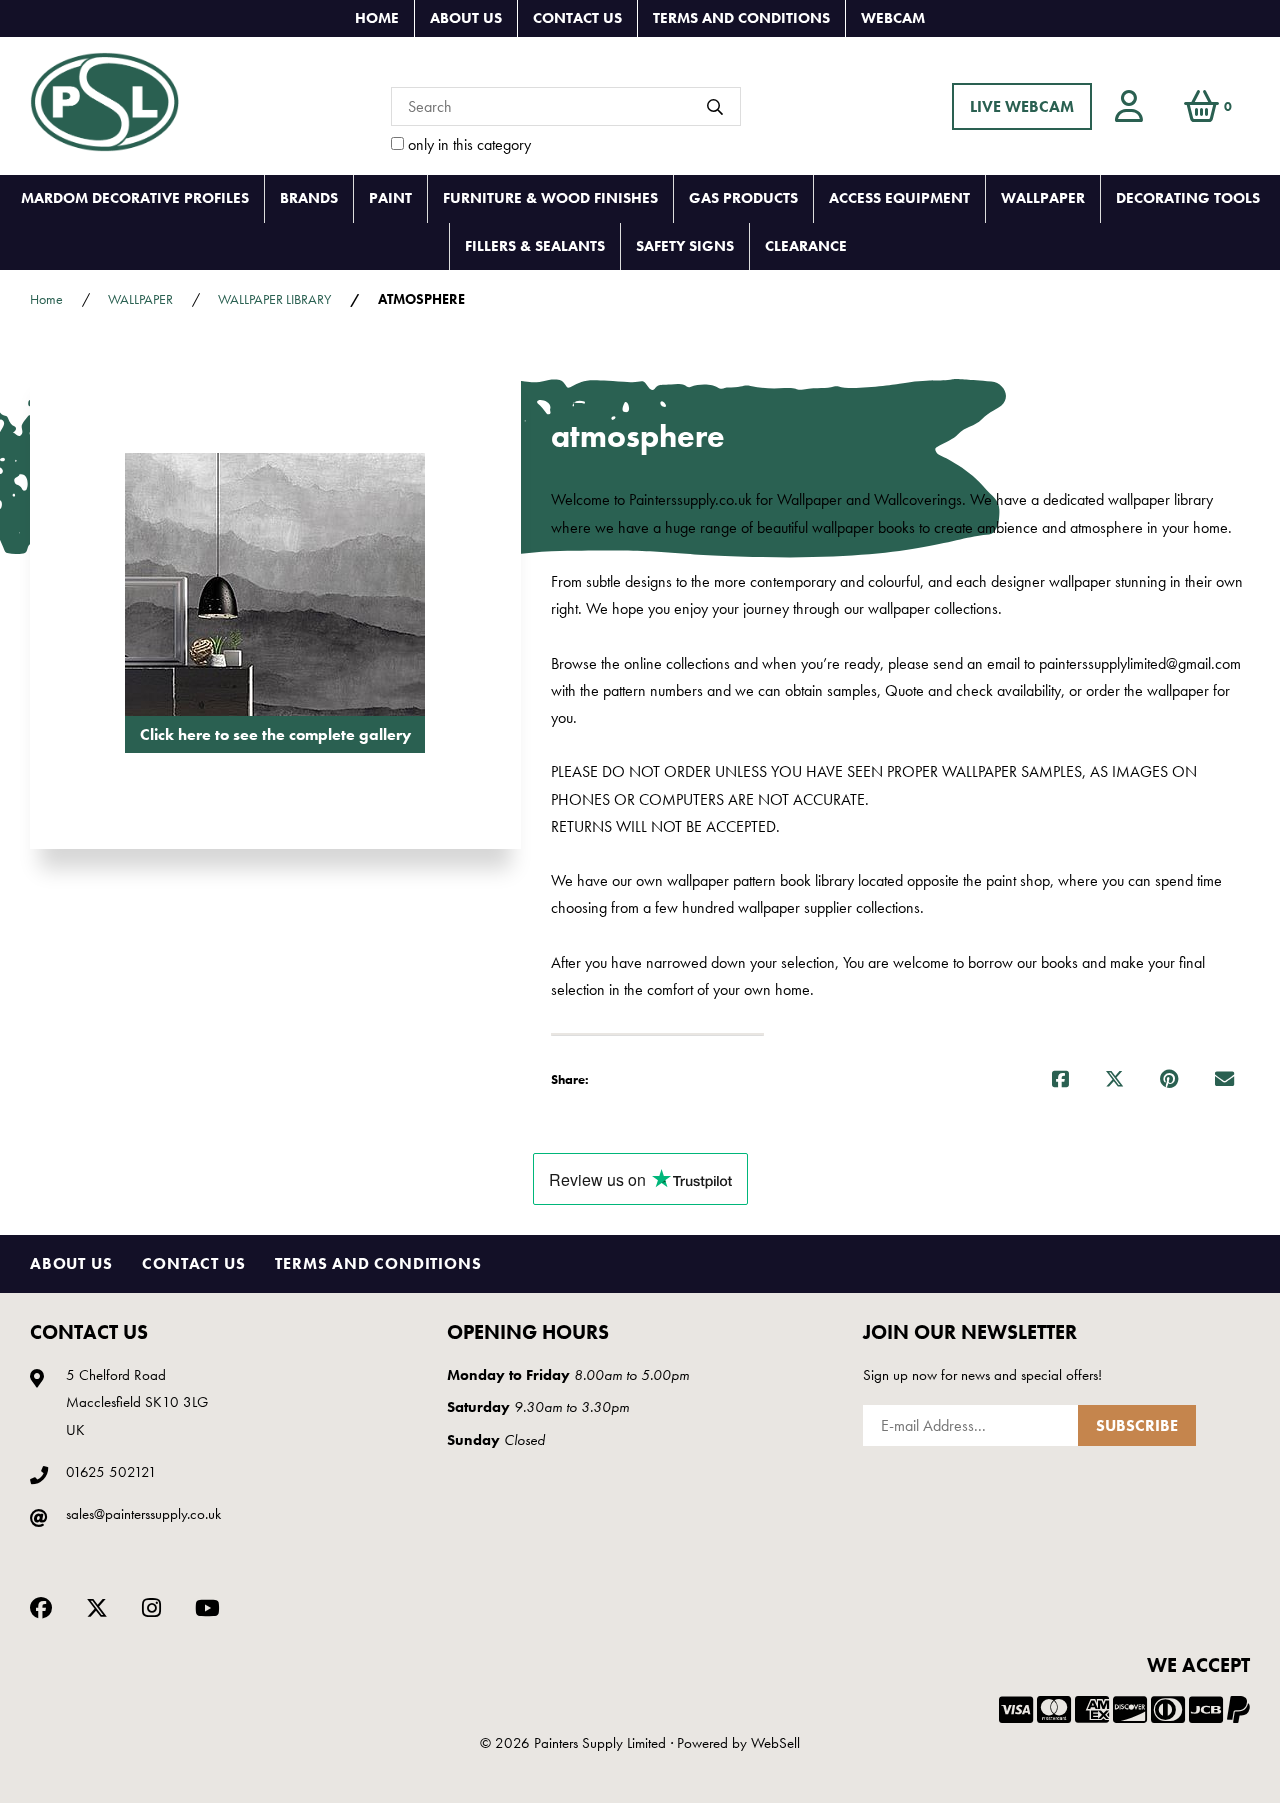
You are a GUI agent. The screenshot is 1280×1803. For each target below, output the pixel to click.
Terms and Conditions (741, 18)
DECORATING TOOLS (1188, 198)
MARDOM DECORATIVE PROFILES (135, 198)
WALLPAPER (1043, 198)
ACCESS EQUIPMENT (899, 198)
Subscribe (1137, 1425)
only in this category (467, 144)
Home (377, 18)
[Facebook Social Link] (41, 1606)
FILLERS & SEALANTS (535, 246)
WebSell (775, 1743)
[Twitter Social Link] (97, 1606)
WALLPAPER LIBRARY (274, 299)
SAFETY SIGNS (685, 246)
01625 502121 (111, 1472)
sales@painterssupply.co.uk (143, 1514)
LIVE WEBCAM (1022, 106)
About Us (466, 18)
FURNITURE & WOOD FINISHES (550, 198)
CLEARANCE (806, 246)
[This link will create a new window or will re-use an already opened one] (1060, 1079)
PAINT (390, 198)
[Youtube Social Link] (207, 1606)
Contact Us (577, 18)
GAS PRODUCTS (743, 198)
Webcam (893, 18)
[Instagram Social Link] (151, 1606)
